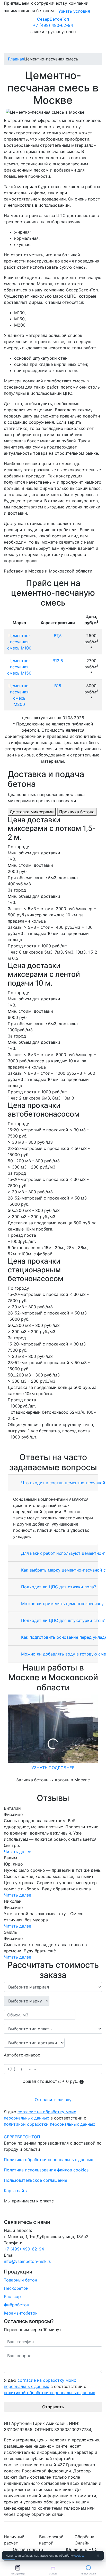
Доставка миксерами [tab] (32, 812)
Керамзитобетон (21, 2313)
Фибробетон (16, 2305)
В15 (58, 686)
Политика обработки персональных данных (48, 2160)
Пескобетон (16, 2288)
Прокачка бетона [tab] (77, 812)
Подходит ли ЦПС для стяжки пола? (58, 1587)
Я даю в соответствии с (50, 2118)
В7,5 (58, 636)
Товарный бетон (20, 2280)
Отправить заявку (53, 2100)
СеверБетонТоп (53, 19)
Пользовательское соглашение (36, 2180)
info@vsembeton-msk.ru (28, 2261)
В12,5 (58, 661)
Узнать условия (74, 11)
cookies (79, 2556)
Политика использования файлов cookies (46, 2170)
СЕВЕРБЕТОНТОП (22, 2137)
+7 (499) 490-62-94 (53, 25)
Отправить (53, 2407)
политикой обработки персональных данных (50, 2124)
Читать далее (17, 1852)
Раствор (12, 2296)
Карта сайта (16, 2191)
